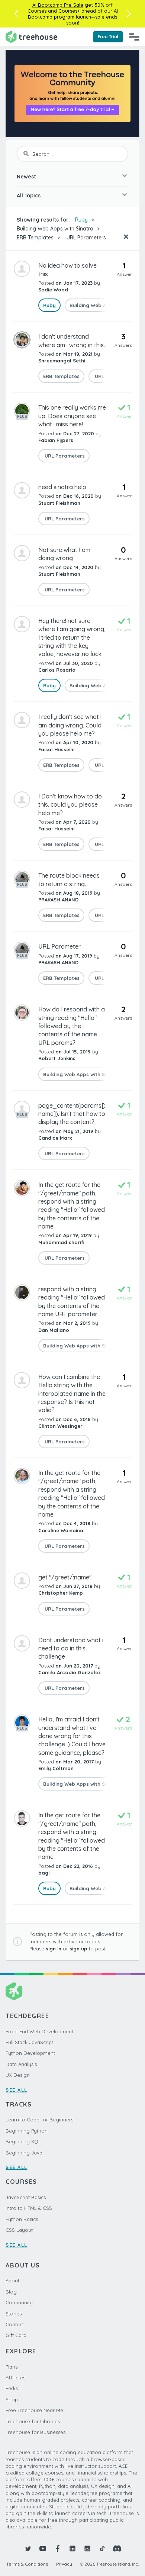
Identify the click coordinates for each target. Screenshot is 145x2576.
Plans (12, 2367)
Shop (12, 2399)
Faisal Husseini (56, 749)
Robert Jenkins (57, 1058)
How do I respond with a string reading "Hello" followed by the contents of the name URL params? (72, 1026)
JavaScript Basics (26, 2197)
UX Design (18, 2075)
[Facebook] (58, 2548)
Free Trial (108, 37)
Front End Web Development (39, 2031)
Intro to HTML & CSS (29, 2208)
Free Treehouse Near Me (34, 2410)
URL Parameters (86, 238)
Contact (15, 2324)
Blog (11, 2292)
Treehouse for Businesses (36, 2432)
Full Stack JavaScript (29, 2042)
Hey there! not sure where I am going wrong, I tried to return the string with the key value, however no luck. (72, 637)
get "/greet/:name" (65, 1577)
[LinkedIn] (72, 2548)
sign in (54, 1949)
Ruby (81, 220)
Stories (14, 2314)
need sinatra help (62, 487)
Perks (12, 2388)
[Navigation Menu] (134, 37)
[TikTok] (102, 2548)
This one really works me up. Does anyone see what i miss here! (72, 416)
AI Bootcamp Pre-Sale (58, 5)
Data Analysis (21, 2064)
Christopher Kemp (61, 1593)
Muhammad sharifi (61, 1242)
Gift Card (16, 2335)
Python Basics (22, 2219)
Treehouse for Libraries (33, 2421)
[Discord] (117, 2548)
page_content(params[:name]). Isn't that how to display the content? (72, 1114)
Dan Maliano (54, 1330)
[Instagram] (87, 2548)
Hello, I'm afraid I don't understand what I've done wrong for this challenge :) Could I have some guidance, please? (72, 1736)
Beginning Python (27, 2131)
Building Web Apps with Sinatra (55, 229)
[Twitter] (28, 2548)
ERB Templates (35, 238)
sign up (78, 1949)
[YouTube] (43, 2548)
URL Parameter (59, 946)
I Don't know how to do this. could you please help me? (70, 805)
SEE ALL (17, 2090)
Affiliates (15, 2378)
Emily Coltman (56, 1768)
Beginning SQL (23, 2141)
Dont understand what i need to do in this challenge (71, 1648)
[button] (16, 14)
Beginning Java (24, 2153)
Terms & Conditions (27, 2564)
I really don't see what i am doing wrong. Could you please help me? (70, 725)
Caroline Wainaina (61, 1530)
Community (19, 2302)
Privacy (64, 2564)
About (12, 2280)
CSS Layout (19, 2230)
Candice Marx (55, 1138)
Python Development (30, 2053)
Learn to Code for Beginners (39, 2120)
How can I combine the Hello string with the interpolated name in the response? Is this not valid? (72, 1394)
